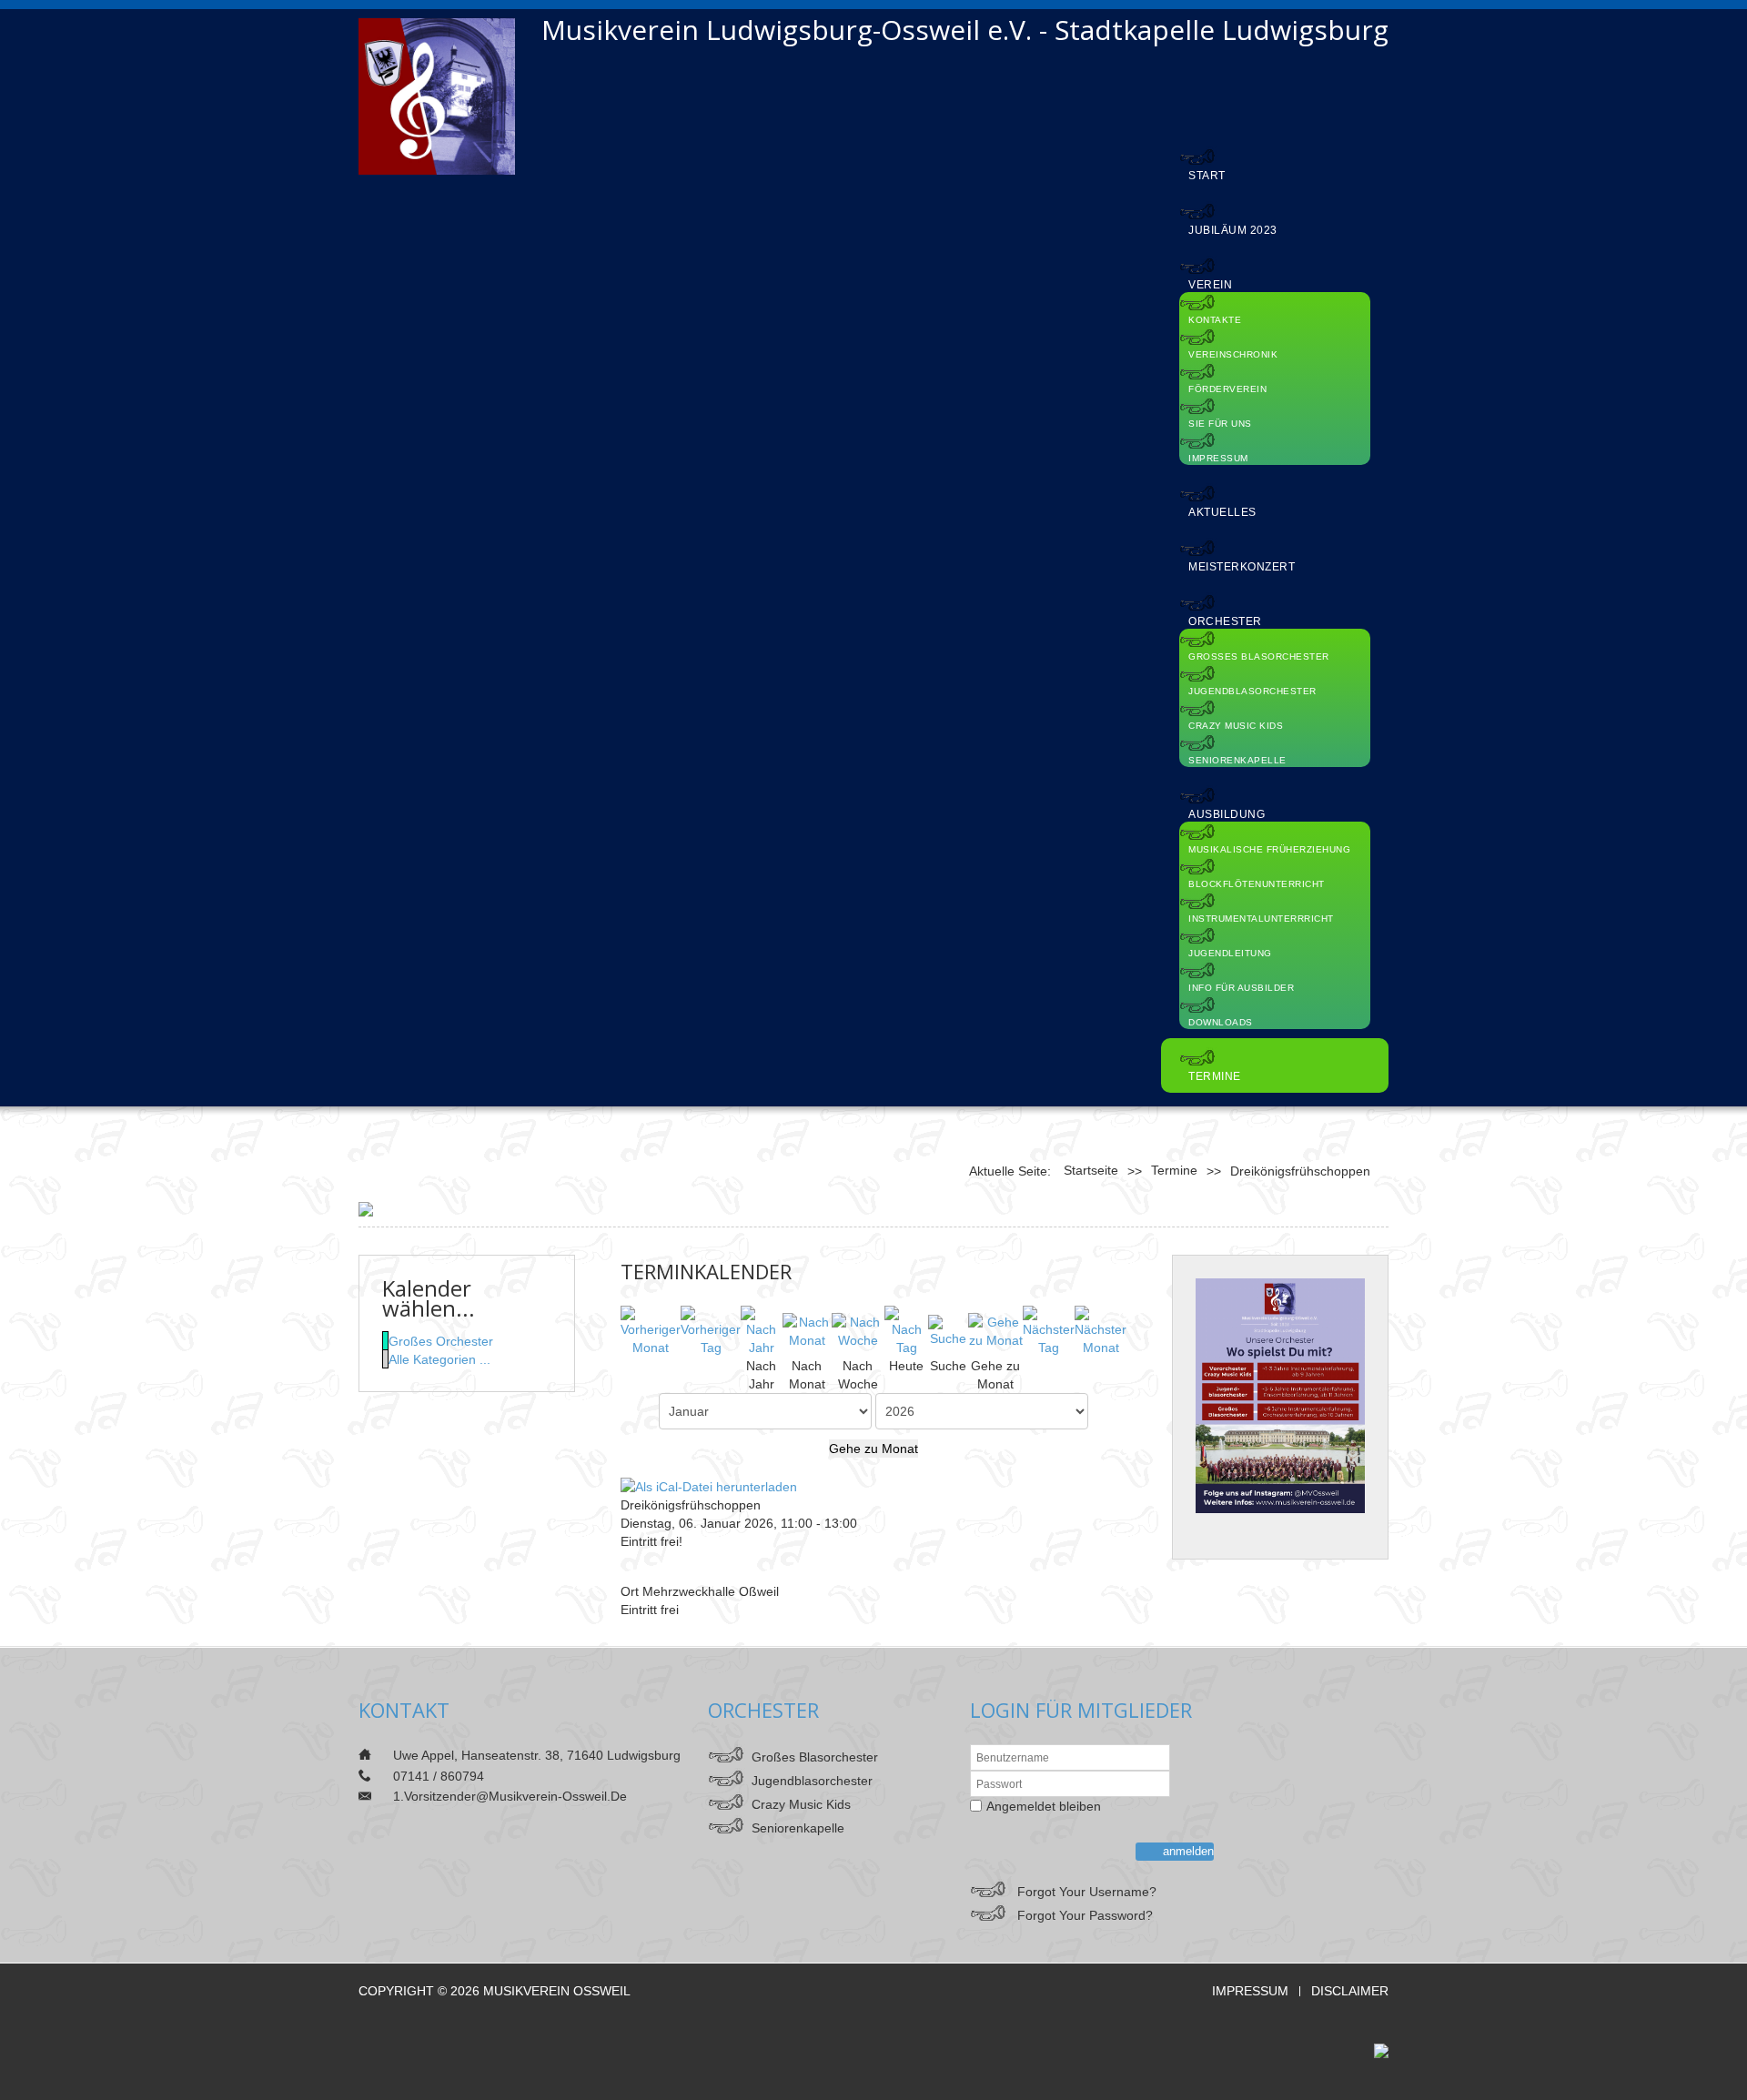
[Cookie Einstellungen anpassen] (366, 1208)
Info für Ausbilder (1241, 988)
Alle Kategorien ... (439, 1359)
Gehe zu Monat (873, 1449)
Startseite (1091, 1170)
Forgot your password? (1085, 1915)
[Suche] (948, 1330)
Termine (1215, 1076)
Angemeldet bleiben (1044, 1806)
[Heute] (906, 1330)
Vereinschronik (1233, 354)
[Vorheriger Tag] (711, 1330)
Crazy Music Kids (1236, 726)
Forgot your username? (1087, 1892)
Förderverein (1227, 389)
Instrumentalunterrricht (1261, 919)
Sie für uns (1220, 424)
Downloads (1221, 1022)
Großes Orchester (441, 1341)
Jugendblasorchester (1252, 691)
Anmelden (1188, 1851)
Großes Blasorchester (1259, 656)
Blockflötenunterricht (1257, 884)
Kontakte (1215, 320)
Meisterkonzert (1242, 567)
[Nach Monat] (807, 1330)
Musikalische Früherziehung (1269, 849)
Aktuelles (1222, 512)
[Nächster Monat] (1101, 1330)
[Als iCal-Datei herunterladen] (709, 1485)
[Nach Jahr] (762, 1330)
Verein (1210, 285)
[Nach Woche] (858, 1330)
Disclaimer (1350, 1991)
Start (1207, 176)
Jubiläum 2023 (1233, 230)
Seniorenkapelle (1237, 760)
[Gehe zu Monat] (995, 1330)
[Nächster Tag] (1049, 1330)
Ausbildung (1227, 814)
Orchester (1225, 621)
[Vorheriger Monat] (651, 1330)
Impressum (1218, 458)
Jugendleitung (1230, 953)
